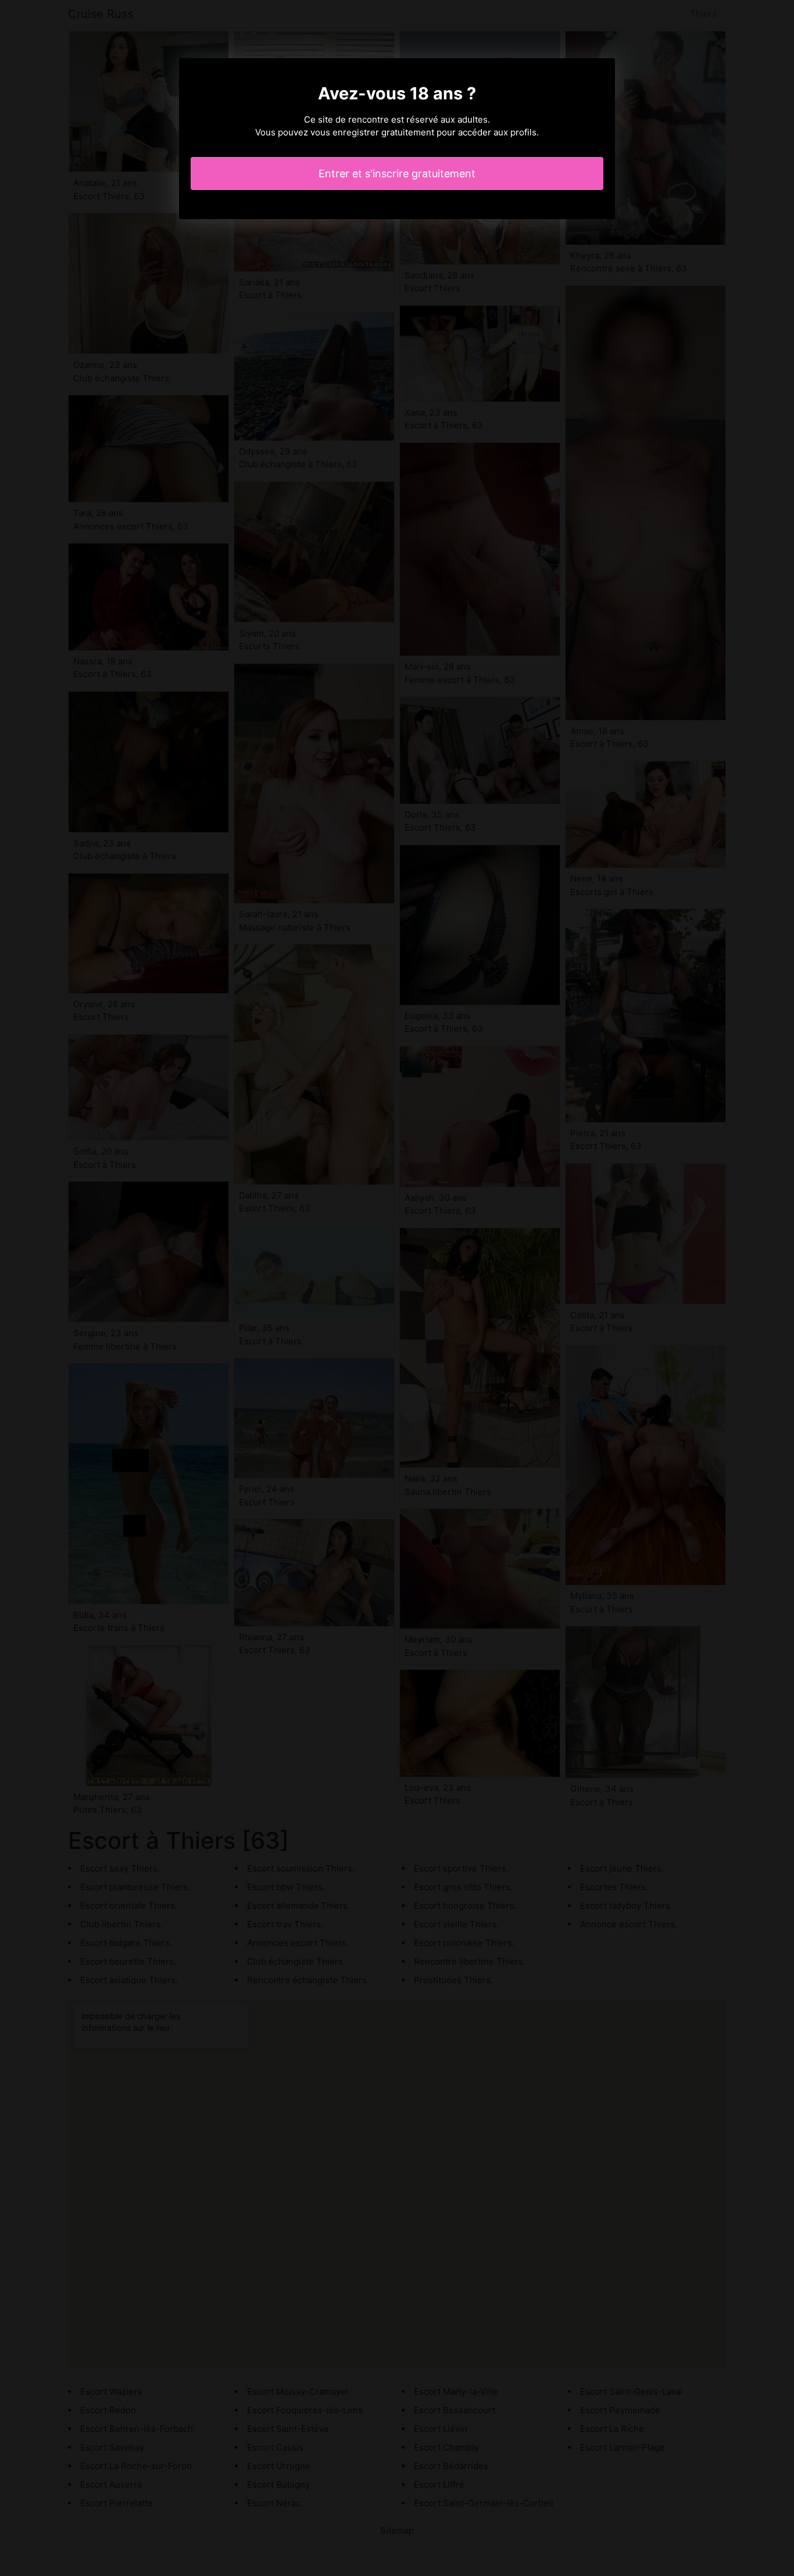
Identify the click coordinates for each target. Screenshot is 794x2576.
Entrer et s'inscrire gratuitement (397, 173)
